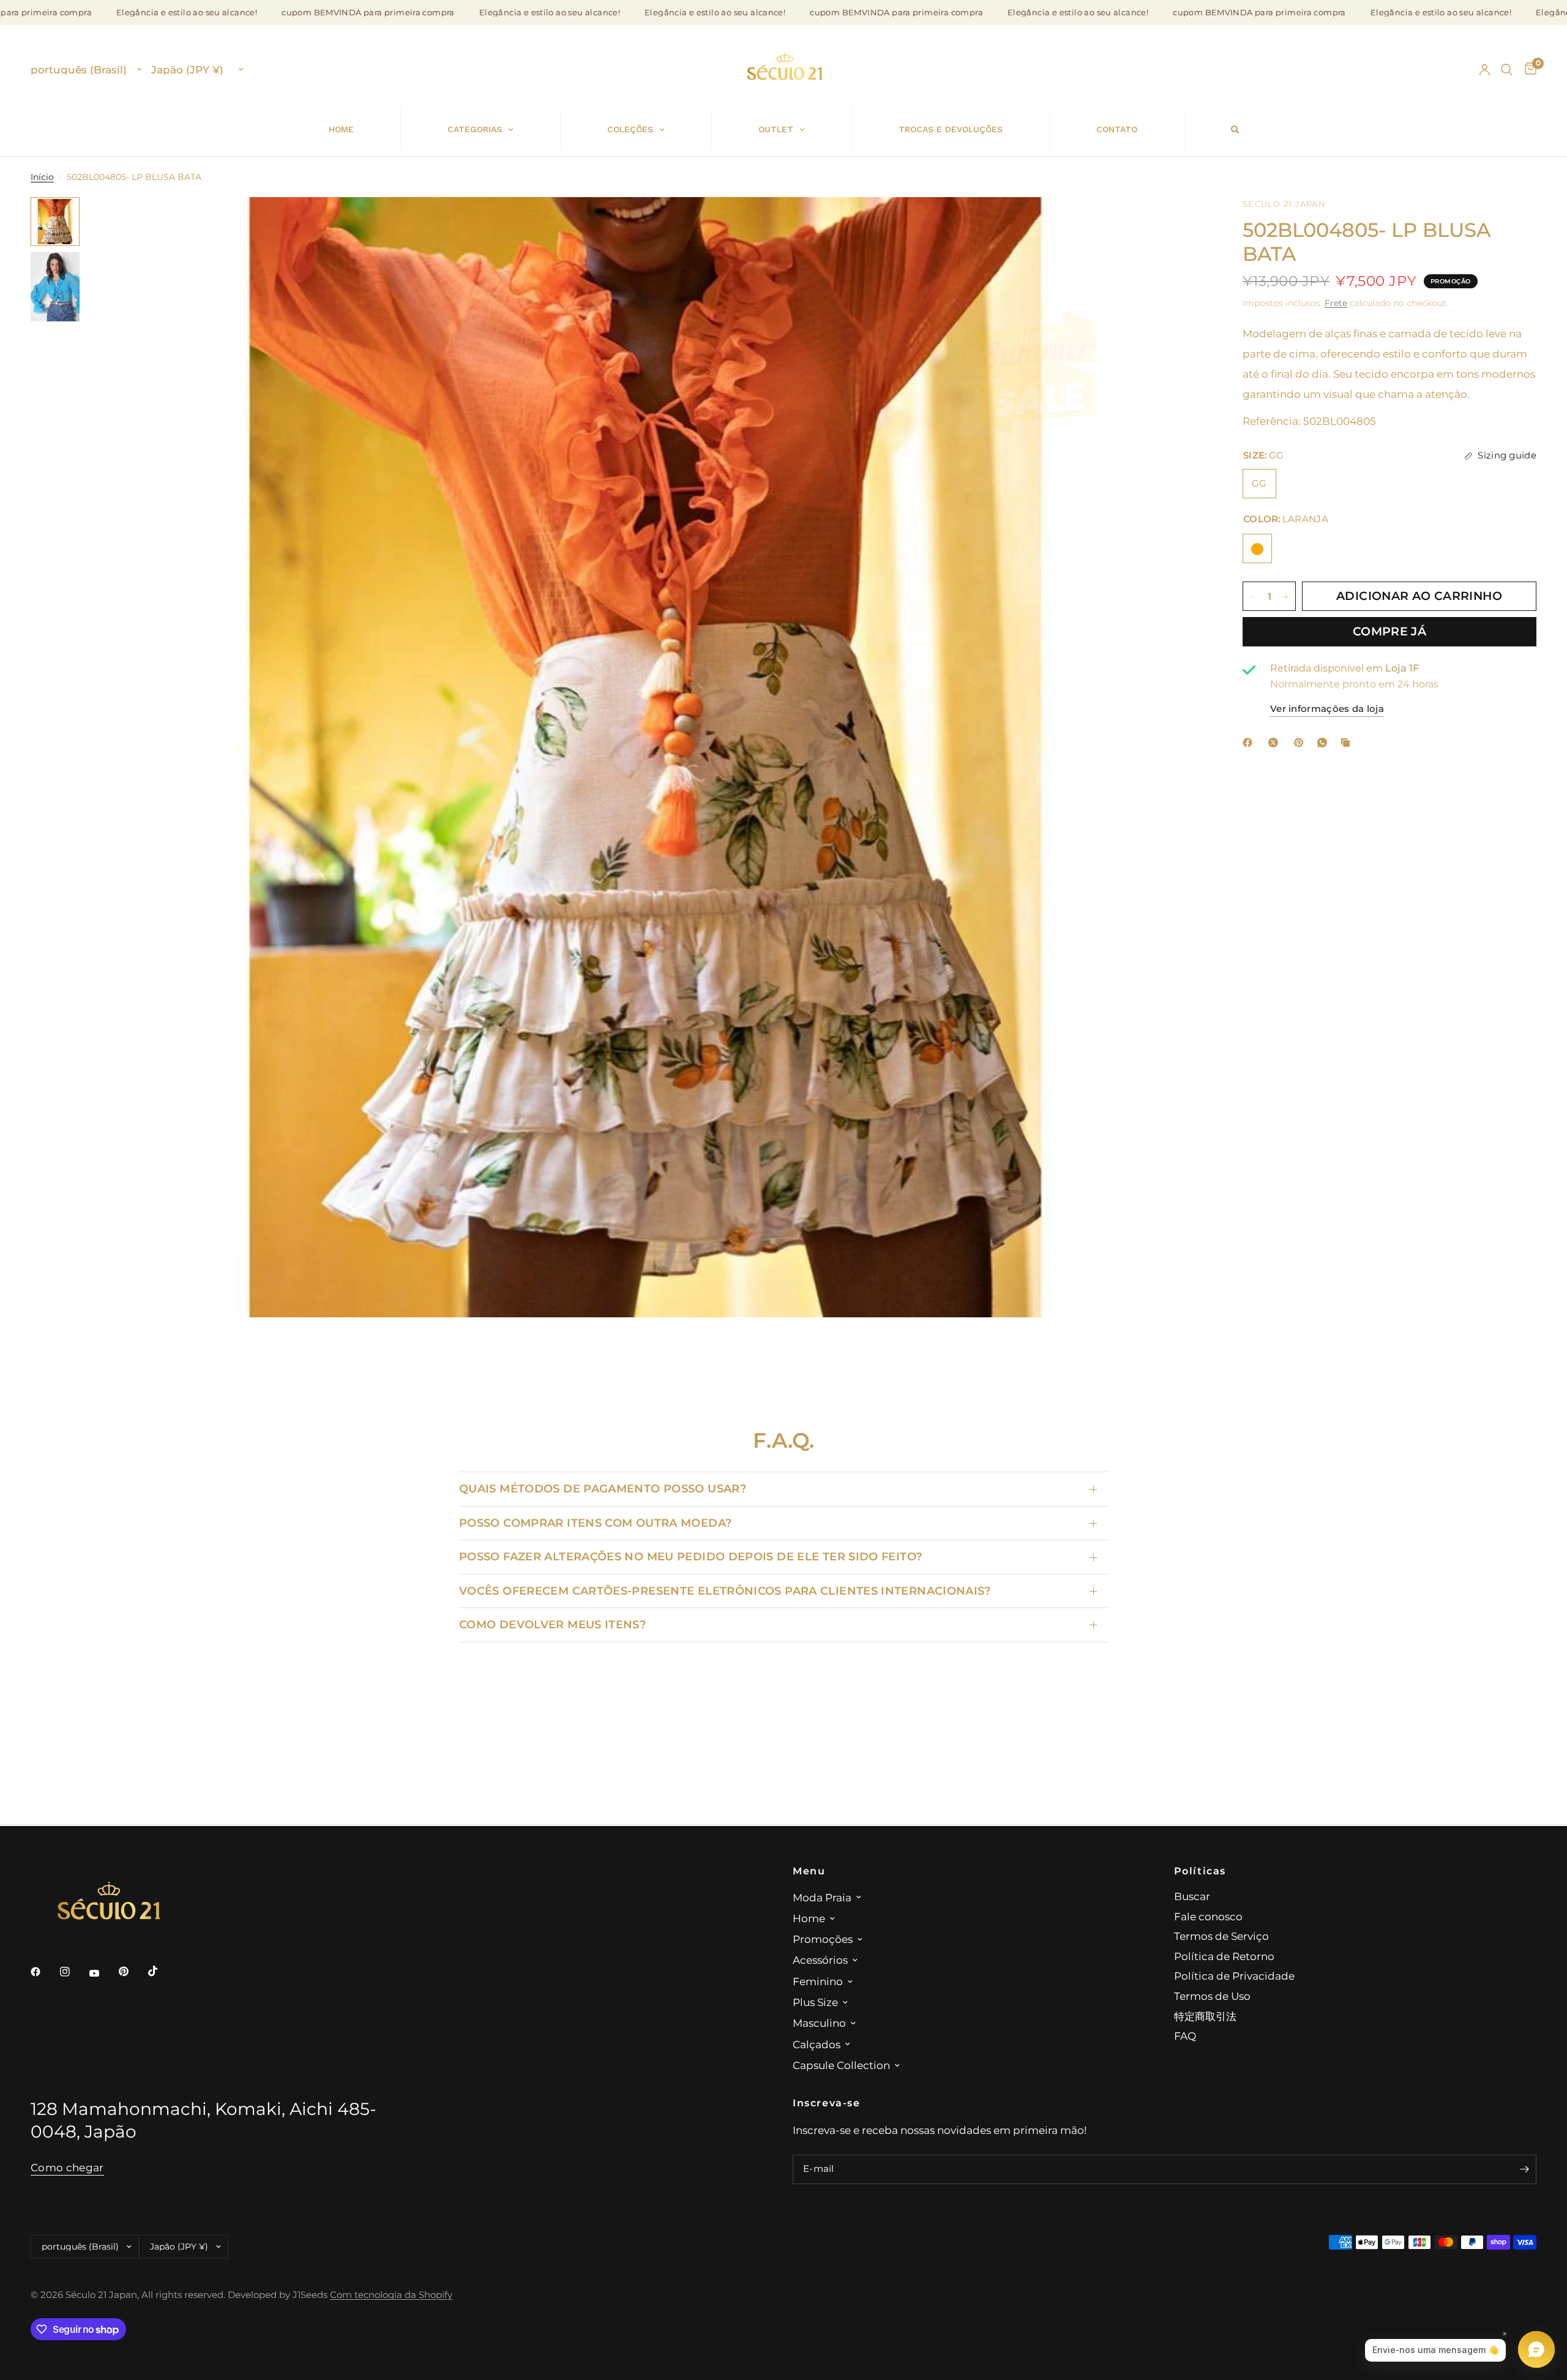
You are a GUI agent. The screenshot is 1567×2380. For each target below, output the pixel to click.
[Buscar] (1507, 70)
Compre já (1389, 631)
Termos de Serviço (1221, 1936)
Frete (1336, 303)
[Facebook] (1250, 743)
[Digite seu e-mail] (1524, 2169)
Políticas (1200, 1871)
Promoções (823, 1939)
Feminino (818, 1981)
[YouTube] (103, 1973)
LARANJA (1257, 549)
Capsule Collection (841, 2065)
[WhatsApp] (1325, 743)
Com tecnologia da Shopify (391, 2295)
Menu (809, 1871)
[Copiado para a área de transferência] (1348, 743)
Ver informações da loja (1327, 709)
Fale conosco (1208, 1916)
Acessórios (820, 1960)
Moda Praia (822, 1897)
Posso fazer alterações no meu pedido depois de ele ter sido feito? (690, 1556)
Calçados (817, 2044)
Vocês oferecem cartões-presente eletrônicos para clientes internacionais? (725, 1591)
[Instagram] (73, 1972)
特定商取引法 (1205, 2016)
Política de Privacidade (1234, 1976)
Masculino (819, 2023)
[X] (1276, 743)
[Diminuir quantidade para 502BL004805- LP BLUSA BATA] (1252, 597)
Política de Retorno (1224, 1956)
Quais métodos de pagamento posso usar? (603, 1488)
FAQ (1185, 2036)
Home (809, 1918)
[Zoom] (1180, 223)
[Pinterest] (1301, 743)
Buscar (1192, 1896)
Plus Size (815, 2002)
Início (42, 177)
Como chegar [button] (67, 2168)
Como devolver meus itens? (552, 1624)
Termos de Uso (1212, 1996)
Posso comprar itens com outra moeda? (595, 1523)
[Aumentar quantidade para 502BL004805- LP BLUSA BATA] (1286, 597)
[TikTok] (162, 1971)
